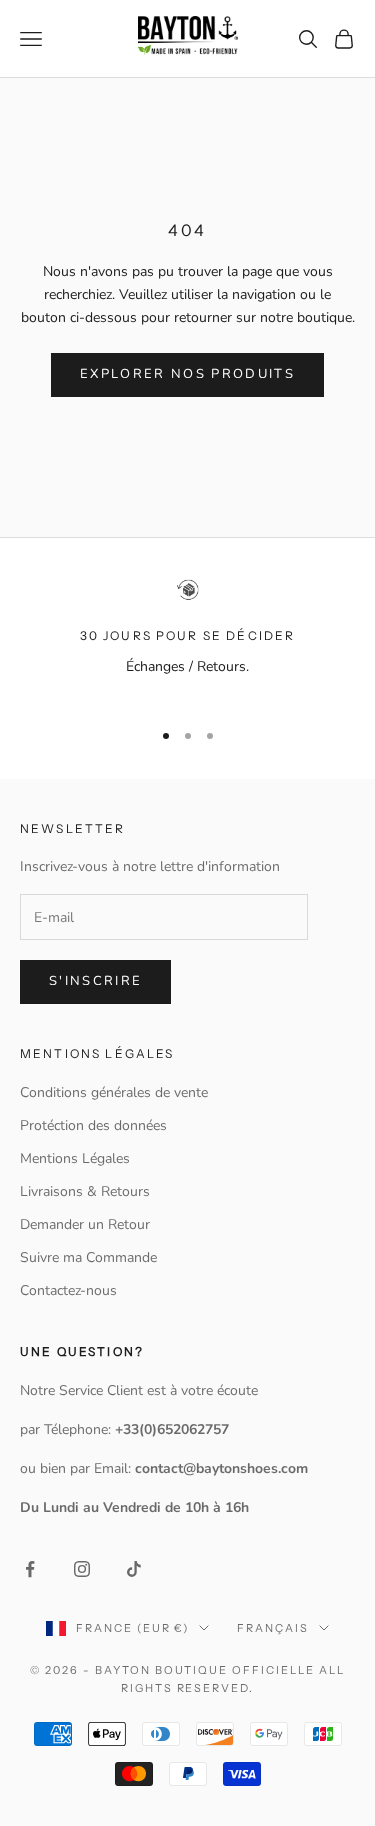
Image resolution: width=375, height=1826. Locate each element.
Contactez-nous (68, 1290)
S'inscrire (95, 981)
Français (273, 1628)
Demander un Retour (85, 1224)
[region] (187, 639)
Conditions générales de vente (114, 1092)
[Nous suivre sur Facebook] (30, 1569)
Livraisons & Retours (85, 1191)
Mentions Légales (75, 1158)
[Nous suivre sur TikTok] (134, 1569)
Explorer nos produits (187, 374)
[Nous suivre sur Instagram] (82, 1569)
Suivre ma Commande (88, 1257)
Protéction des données (93, 1125)
